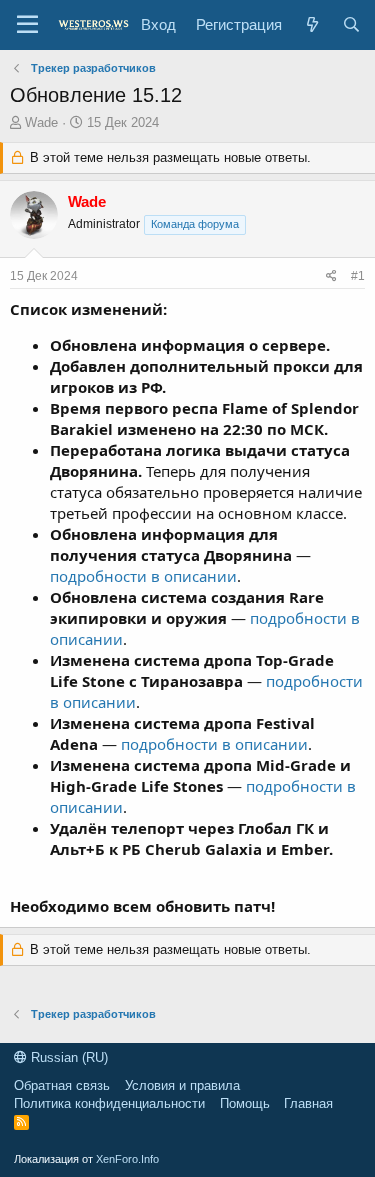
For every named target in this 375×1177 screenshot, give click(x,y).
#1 (358, 276)
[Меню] (27, 25)
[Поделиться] (331, 276)
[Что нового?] (311, 24)
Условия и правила (182, 1085)
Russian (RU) (67, 1057)
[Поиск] (351, 24)
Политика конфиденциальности (109, 1103)
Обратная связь (62, 1085)
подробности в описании (143, 576)
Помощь (245, 1103)
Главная (308, 1103)
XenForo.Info (127, 1159)
